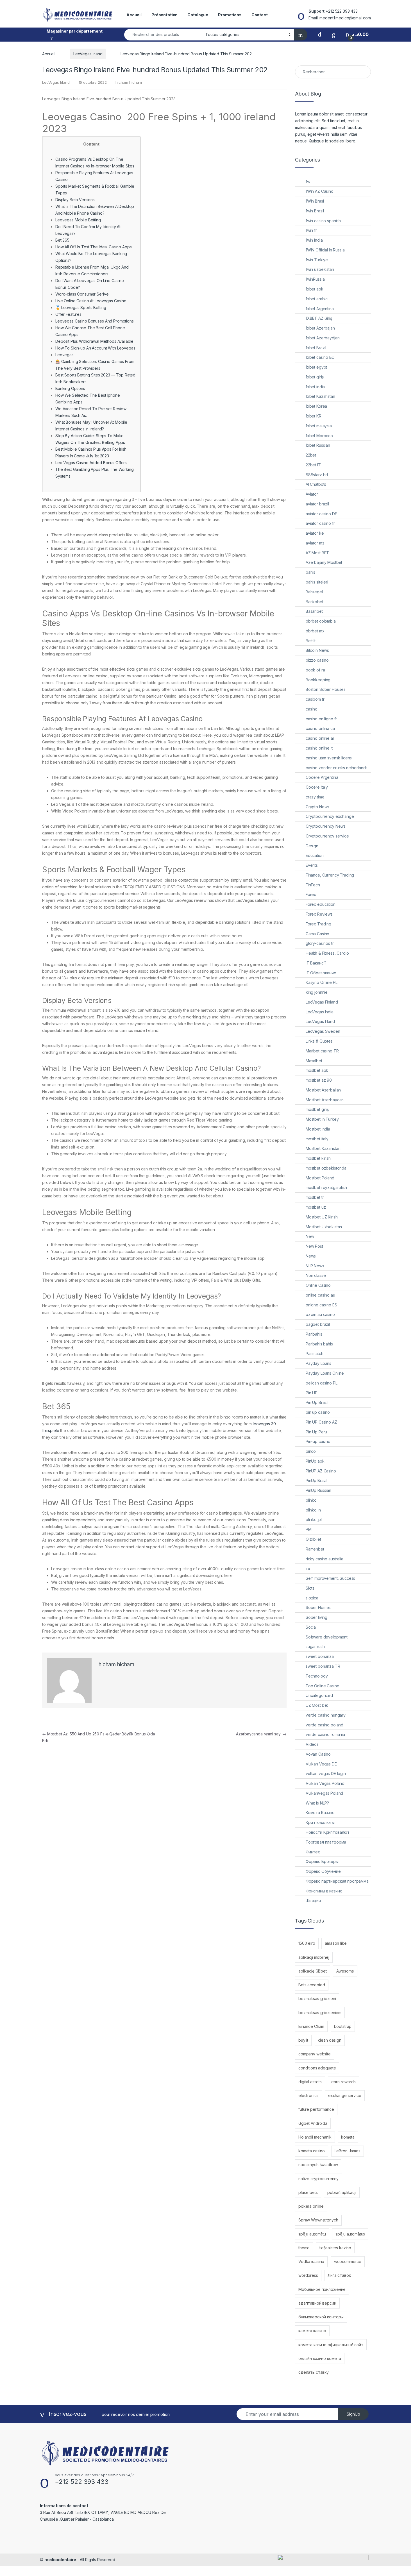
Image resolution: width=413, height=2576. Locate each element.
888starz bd (317, 475)
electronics (308, 2095)
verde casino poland (324, 1725)
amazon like (336, 1943)
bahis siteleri (317, 582)
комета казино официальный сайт (331, 2345)
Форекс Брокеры (322, 1861)
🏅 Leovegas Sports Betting (81, 307)
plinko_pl (314, 1520)
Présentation (164, 15)
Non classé (316, 1275)
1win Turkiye (317, 260)
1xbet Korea (316, 406)
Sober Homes (318, 1607)
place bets (308, 2192)
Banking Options (70, 388)
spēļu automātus (350, 2234)
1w (308, 182)
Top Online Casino (323, 1686)
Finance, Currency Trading (330, 875)
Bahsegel (314, 592)
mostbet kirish (318, 1158)
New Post (314, 1246)
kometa (348, 2137)
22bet (311, 455)
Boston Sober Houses (326, 689)
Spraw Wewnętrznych (318, 2220)
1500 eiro (307, 1943)
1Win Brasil (315, 201)
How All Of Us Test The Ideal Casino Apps (93, 247)
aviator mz (315, 543)
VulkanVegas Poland (324, 1793)
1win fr (311, 230)
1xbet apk (315, 289)
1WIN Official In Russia (325, 250)
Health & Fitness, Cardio (327, 953)
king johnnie (317, 992)
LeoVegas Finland (322, 1002)
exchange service (345, 2095)
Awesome (345, 1971)
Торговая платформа (326, 1842)
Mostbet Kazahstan (323, 1148)
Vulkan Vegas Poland (325, 1783)
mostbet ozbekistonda (326, 1168)
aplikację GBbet (313, 1971)
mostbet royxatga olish (326, 1187)
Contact (260, 15)
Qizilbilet (313, 1539)
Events (312, 865)
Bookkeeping (318, 680)
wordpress (308, 2275)
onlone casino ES (321, 1305)
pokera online (311, 2206)
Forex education (321, 904)
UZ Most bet (317, 1705)
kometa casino (312, 2151)
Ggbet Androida (313, 2123)
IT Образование (321, 973)
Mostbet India (318, 1129)
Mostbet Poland (320, 1178)
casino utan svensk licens (329, 758)
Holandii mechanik (315, 2137)
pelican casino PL (322, 1383)
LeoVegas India (320, 1012)
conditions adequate (317, 2068)
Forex (311, 894)
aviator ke (315, 533)
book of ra (315, 670)
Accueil (134, 15)
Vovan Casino (318, 1754)
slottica (312, 1598)
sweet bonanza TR (323, 1666)
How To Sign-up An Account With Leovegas (95, 348)
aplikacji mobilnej (314, 1957)
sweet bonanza (320, 1656)
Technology (317, 1676)
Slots (310, 1588)
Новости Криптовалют (328, 1832)
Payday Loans (318, 1363)
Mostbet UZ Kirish (322, 1217)
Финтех (313, 1852)
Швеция (313, 1900)
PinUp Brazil (316, 1480)
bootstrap (343, 2026)
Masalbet (314, 1061)
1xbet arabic (317, 299)
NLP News (315, 1266)
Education (315, 855)
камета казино (312, 2331)
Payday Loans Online (325, 1373)
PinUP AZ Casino (321, 1471)
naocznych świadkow (318, 2165)
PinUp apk (315, 1461)
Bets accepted (312, 1985)
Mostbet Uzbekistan (324, 1227)
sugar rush (315, 1646)
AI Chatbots (316, 484)
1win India (314, 240)
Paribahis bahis (319, 1344)
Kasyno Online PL (322, 982)
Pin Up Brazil (317, 1402)
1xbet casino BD (320, 357)
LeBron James (348, 2151)
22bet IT (313, 465)
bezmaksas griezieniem (320, 2013)
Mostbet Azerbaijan (323, 1090)
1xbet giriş (315, 377)
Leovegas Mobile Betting (78, 220)
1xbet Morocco (319, 436)
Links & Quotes (319, 1041)
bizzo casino (317, 660)
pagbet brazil (318, 1324)
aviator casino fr (320, 523)
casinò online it (319, 748)
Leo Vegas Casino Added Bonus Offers (91, 463)
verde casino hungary (326, 1715)
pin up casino (318, 1412)
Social (311, 1627)
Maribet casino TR (322, 1051)
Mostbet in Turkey (322, 1119)
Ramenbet (315, 1549)
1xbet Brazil (316, 348)
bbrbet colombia (321, 621)
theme (304, 2248)
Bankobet (315, 602)
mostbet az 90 (319, 1080)
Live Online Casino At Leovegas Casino (91, 301)
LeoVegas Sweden (323, 1031)
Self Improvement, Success (331, 1578)
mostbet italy (317, 1139)
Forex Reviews (319, 914)
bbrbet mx (315, 631)
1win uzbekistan (320, 269)
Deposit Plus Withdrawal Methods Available (94, 341)
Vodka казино (311, 2261)
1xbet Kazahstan (320, 396)
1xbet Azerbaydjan (323, 338)
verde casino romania (325, 1734)
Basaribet (314, 611)
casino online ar (320, 738)
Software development (327, 1637)
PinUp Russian (318, 1490)
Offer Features (68, 314)
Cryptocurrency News (326, 826)
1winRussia (315, 279)
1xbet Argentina (320, 309)
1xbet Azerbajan (320, 328)
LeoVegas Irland (88, 54)
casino (312, 709)
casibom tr (315, 699)
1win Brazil (315, 211)
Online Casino (318, 1285)
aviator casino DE (321, 514)
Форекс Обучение (323, 1871)
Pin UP (312, 1393)
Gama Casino (317, 934)
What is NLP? (317, 1803)
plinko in (313, 1510)
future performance (316, 2109)
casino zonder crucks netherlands (337, 768)
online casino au (320, 1295)
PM (309, 1529)
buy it (303, 2040)
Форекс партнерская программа (337, 1881)
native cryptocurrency (318, 2179)
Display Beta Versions (75, 200)
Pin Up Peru (316, 1432)
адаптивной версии (317, 2303)
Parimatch (315, 1353)
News (311, 1256)
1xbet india (315, 387)
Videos (312, 1744)
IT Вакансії (316, 963)
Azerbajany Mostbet (324, 562)
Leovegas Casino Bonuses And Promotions (95, 321)
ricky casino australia (324, 1559)
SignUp (353, 2414)
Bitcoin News (317, 650)
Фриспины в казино (324, 1891)
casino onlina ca (320, 728)
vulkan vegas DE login (326, 1773)
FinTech (313, 885)
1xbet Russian (318, 445)
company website (315, 2054)
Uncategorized (319, 1695)
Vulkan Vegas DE (321, 1764)
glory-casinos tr (320, 943)
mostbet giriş (317, 1109)
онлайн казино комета (320, 2358)
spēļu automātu (312, 2234)
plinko (311, 1500)
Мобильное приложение (322, 2289)
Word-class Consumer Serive (82, 294)
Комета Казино (320, 1813)
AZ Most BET (317, 553)
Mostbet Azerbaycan (325, 1100)
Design (312, 846)
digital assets (310, 2082)
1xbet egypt (316, 367)
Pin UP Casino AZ (321, 1422)
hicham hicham (129, 82)
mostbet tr (315, 1197)
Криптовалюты (320, 1822)
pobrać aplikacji (342, 2192)
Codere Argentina (322, 777)
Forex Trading (318, 924)
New (310, 1236)
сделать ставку (314, 2372)
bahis (310, 572)
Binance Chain (311, 2026)
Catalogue (198, 15)
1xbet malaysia (319, 426)
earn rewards (343, 2082)
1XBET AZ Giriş (319, 318)
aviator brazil (317, 504)
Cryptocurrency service (327, 836)
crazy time (315, 797)
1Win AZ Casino (320, 191)
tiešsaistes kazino (335, 2248)
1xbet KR (314, 416)
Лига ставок (339, 2275)
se (308, 1568)
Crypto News (317, 807)
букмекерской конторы (321, 2317)
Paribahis (314, 1334)
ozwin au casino (320, 1314)
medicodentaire (60, 2560)
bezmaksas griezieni (317, 1999)
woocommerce (348, 2261)
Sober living (316, 1617)
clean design (330, 2040)
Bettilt (311, 641)
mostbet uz (316, 1207)
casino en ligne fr (321, 719)
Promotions (230, 15)
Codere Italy (317, 787)
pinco (311, 1451)
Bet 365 (62, 240)
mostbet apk (317, 1070)
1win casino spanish (323, 221)
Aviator (312, 494)
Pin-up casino (318, 1441)
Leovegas (64, 355)
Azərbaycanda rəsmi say (261, 1734)
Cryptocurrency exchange (330, 816)
